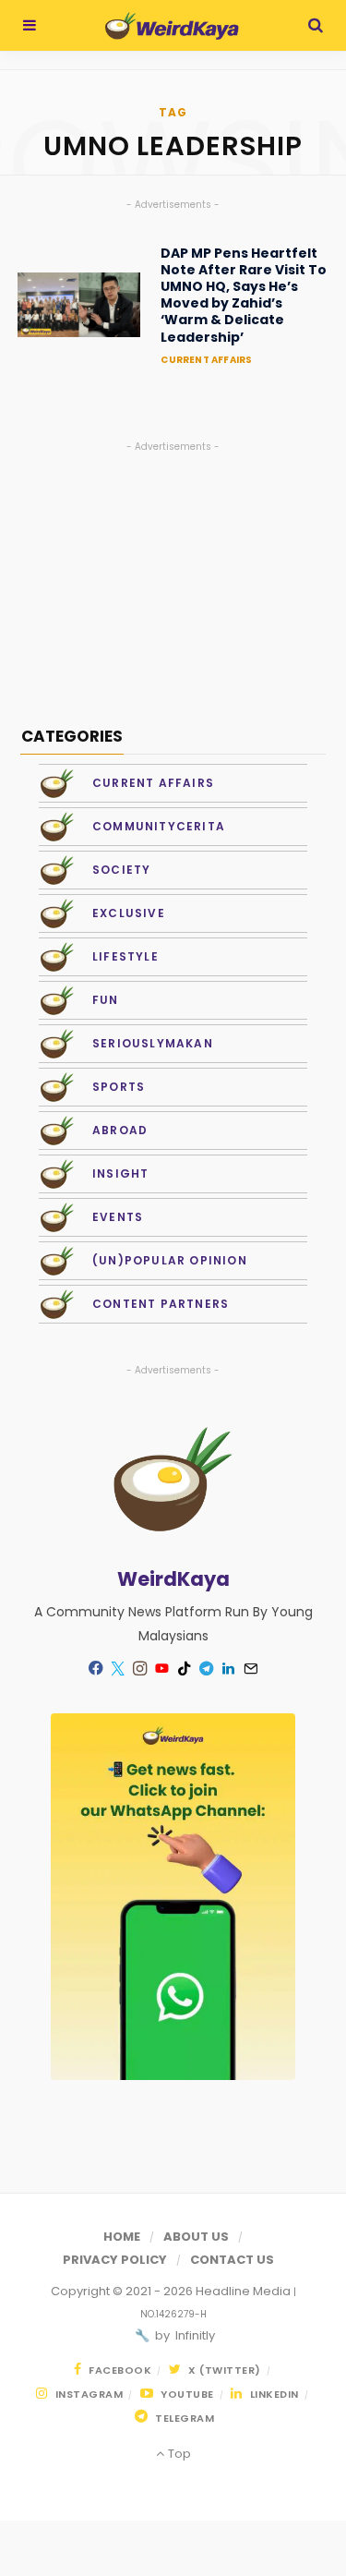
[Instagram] (140, 1668)
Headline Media (245, 2291)
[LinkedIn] (229, 1668)
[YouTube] (162, 1668)
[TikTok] (185, 1668)
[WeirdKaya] (172, 26)
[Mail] (251, 1668)
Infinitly (194, 2335)
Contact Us (232, 2260)
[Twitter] (118, 1668)
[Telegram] (207, 1668)
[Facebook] (96, 1668)
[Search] (316, 25)
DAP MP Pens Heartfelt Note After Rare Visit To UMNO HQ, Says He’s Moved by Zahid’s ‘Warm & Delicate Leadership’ (244, 295)
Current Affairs (206, 360)
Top (178, 2454)
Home (122, 2237)
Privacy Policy (115, 2260)
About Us (196, 2237)
